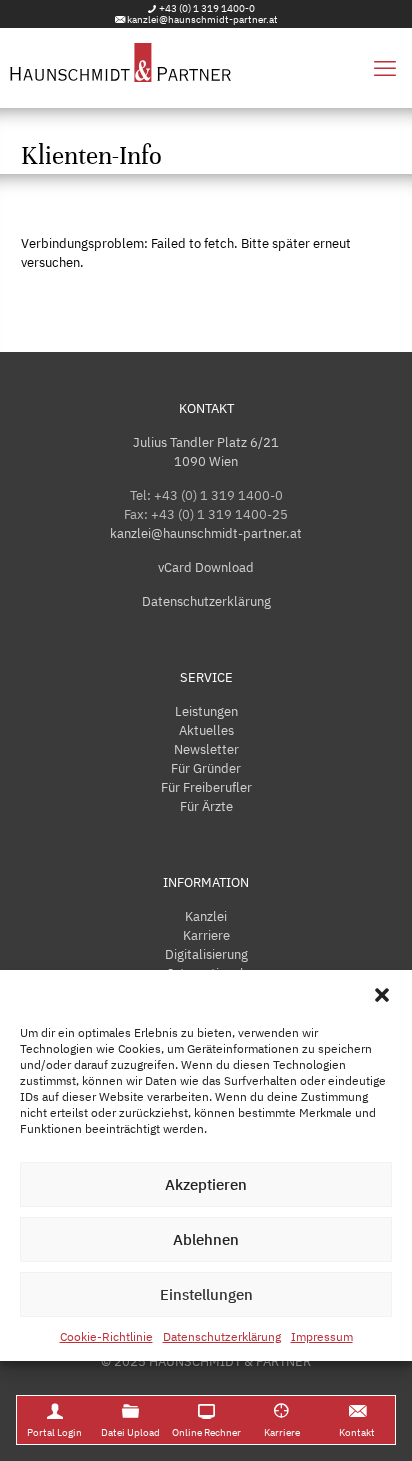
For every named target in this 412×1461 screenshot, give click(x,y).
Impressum (322, 1336)
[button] (382, 995)
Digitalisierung (206, 954)
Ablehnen (206, 1239)
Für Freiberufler (206, 787)
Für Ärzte (206, 806)
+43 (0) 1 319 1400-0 (207, 8)
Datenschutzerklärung (222, 1336)
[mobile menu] (385, 68)
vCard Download (206, 567)
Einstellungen (206, 1294)
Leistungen (206, 711)
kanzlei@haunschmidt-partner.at (202, 19)
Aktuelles (206, 730)
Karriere (206, 935)
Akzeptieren (206, 1184)
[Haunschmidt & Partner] (206, 68)
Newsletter (206, 749)
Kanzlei (206, 916)
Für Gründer (206, 768)
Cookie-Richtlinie (106, 1336)
